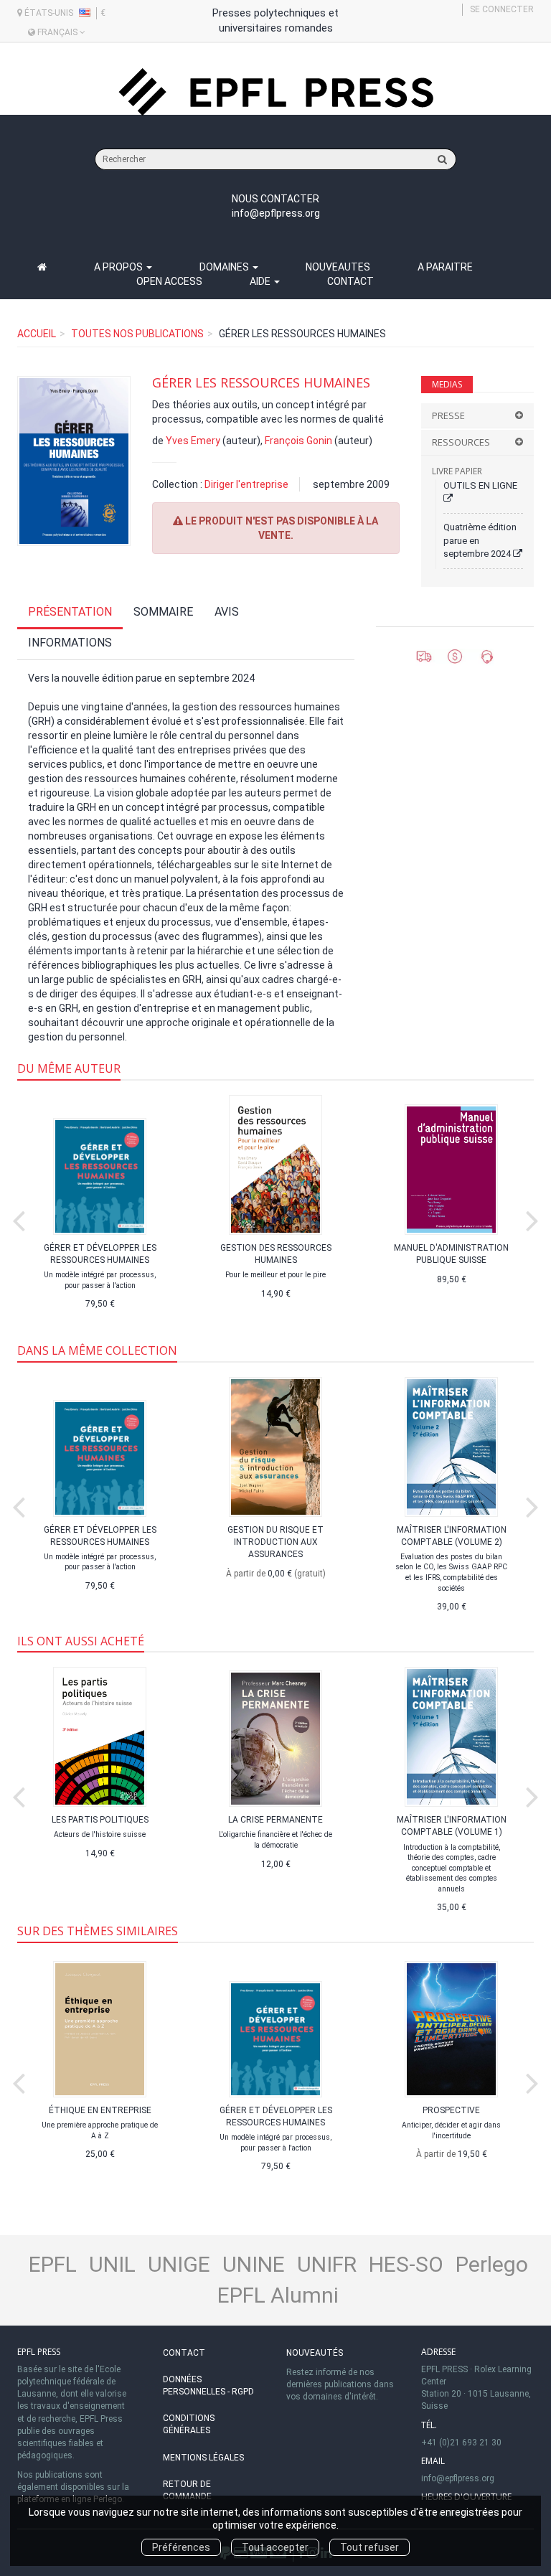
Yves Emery (193, 441)
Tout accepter (275, 2547)
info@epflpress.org (276, 213)
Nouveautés (315, 2353)
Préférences (181, 2547)
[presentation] (19, 1218)
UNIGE (179, 2264)
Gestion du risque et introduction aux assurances (275, 1542)
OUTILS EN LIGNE (480, 485)
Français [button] (57, 32)
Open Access (169, 281)
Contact (350, 281)
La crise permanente (275, 1820)
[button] (74, 461)
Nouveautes (338, 267)
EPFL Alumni (278, 2295)
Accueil (37, 334)
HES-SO (406, 2264)
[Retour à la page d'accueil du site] (275, 92)
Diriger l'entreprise (246, 484)
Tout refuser (369, 2547)
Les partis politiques (100, 1820)
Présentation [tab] (70, 612)
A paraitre (445, 267)
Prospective (451, 2110)
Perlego (492, 2264)
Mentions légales (203, 2458)
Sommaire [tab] (163, 612)
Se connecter (502, 9)
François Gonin (298, 441)
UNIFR (327, 2264)
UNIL (112, 2264)
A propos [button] (119, 267)
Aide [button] (261, 281)
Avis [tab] (227, 612)
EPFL (53, 2264)
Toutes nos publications (137, 334)
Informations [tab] (70, 643)
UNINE (254, 2264)
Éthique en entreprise (100, 2110)
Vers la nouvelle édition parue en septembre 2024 (141, 678)
